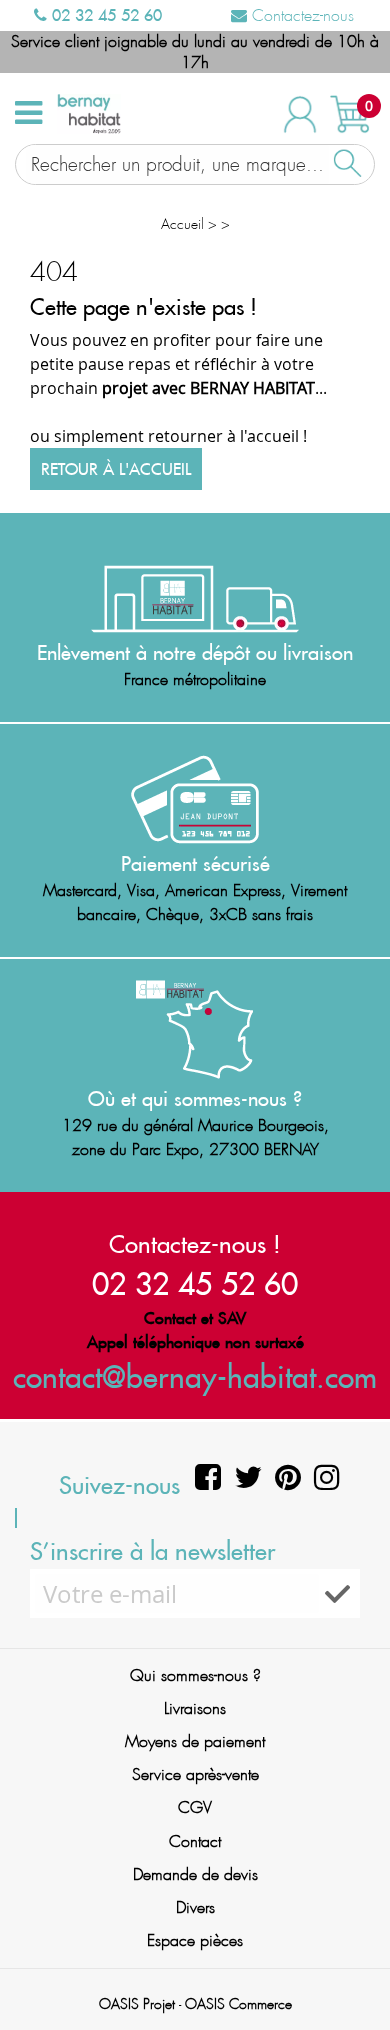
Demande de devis (195, 1874)
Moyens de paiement (195, 1741)
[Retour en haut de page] (350, 1970)
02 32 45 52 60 (104, 15)
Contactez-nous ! (195, 1244)
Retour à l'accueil (116, 469)
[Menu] (28, 113)
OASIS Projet (137, 2004)
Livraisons (195, 1708)
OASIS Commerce (238, 2004)
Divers (195, 1907)
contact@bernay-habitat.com (195, 1376)
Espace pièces (195, 1940)
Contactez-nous (300, 15)
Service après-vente (195, 1774)
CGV (195, 1807)
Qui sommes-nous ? (195, 1675)
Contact (195, 1841)
